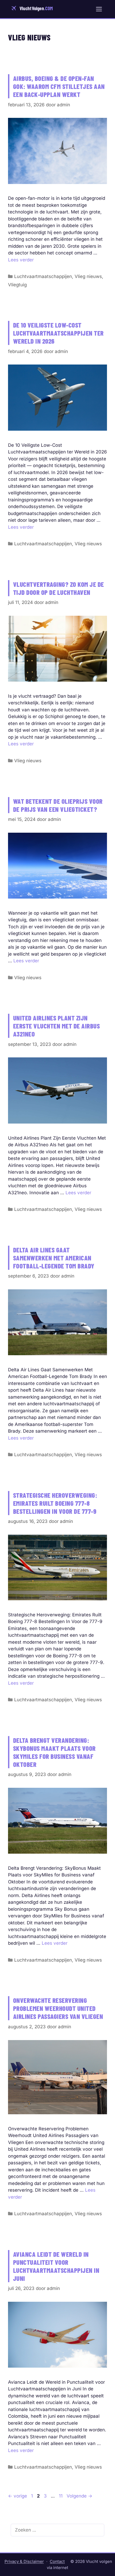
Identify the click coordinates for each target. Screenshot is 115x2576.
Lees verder (21, 260)
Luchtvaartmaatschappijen (43, 276)
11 (61, 2496)
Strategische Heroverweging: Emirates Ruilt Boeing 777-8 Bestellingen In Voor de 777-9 (55, 1503)
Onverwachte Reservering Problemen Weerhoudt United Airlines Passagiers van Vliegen (58, 2008)
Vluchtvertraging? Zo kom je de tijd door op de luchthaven (59, 588)
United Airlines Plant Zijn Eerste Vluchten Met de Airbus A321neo (57, 1026)
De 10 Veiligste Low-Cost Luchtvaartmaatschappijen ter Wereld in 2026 (58, 333)
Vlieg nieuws (88, 276)
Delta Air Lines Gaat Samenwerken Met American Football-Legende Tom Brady (54, 1258)
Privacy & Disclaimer (24, 2561)
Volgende (79, 2496)
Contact (57, 2561)
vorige (18, 2496)
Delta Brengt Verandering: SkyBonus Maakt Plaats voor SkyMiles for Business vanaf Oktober (54, 1752)
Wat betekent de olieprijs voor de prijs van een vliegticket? (58, 805)
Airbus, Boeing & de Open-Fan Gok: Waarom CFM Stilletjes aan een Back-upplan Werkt (59, 86)
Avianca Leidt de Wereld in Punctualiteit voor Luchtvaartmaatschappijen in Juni (56, 2266)
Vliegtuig (17, 285)
